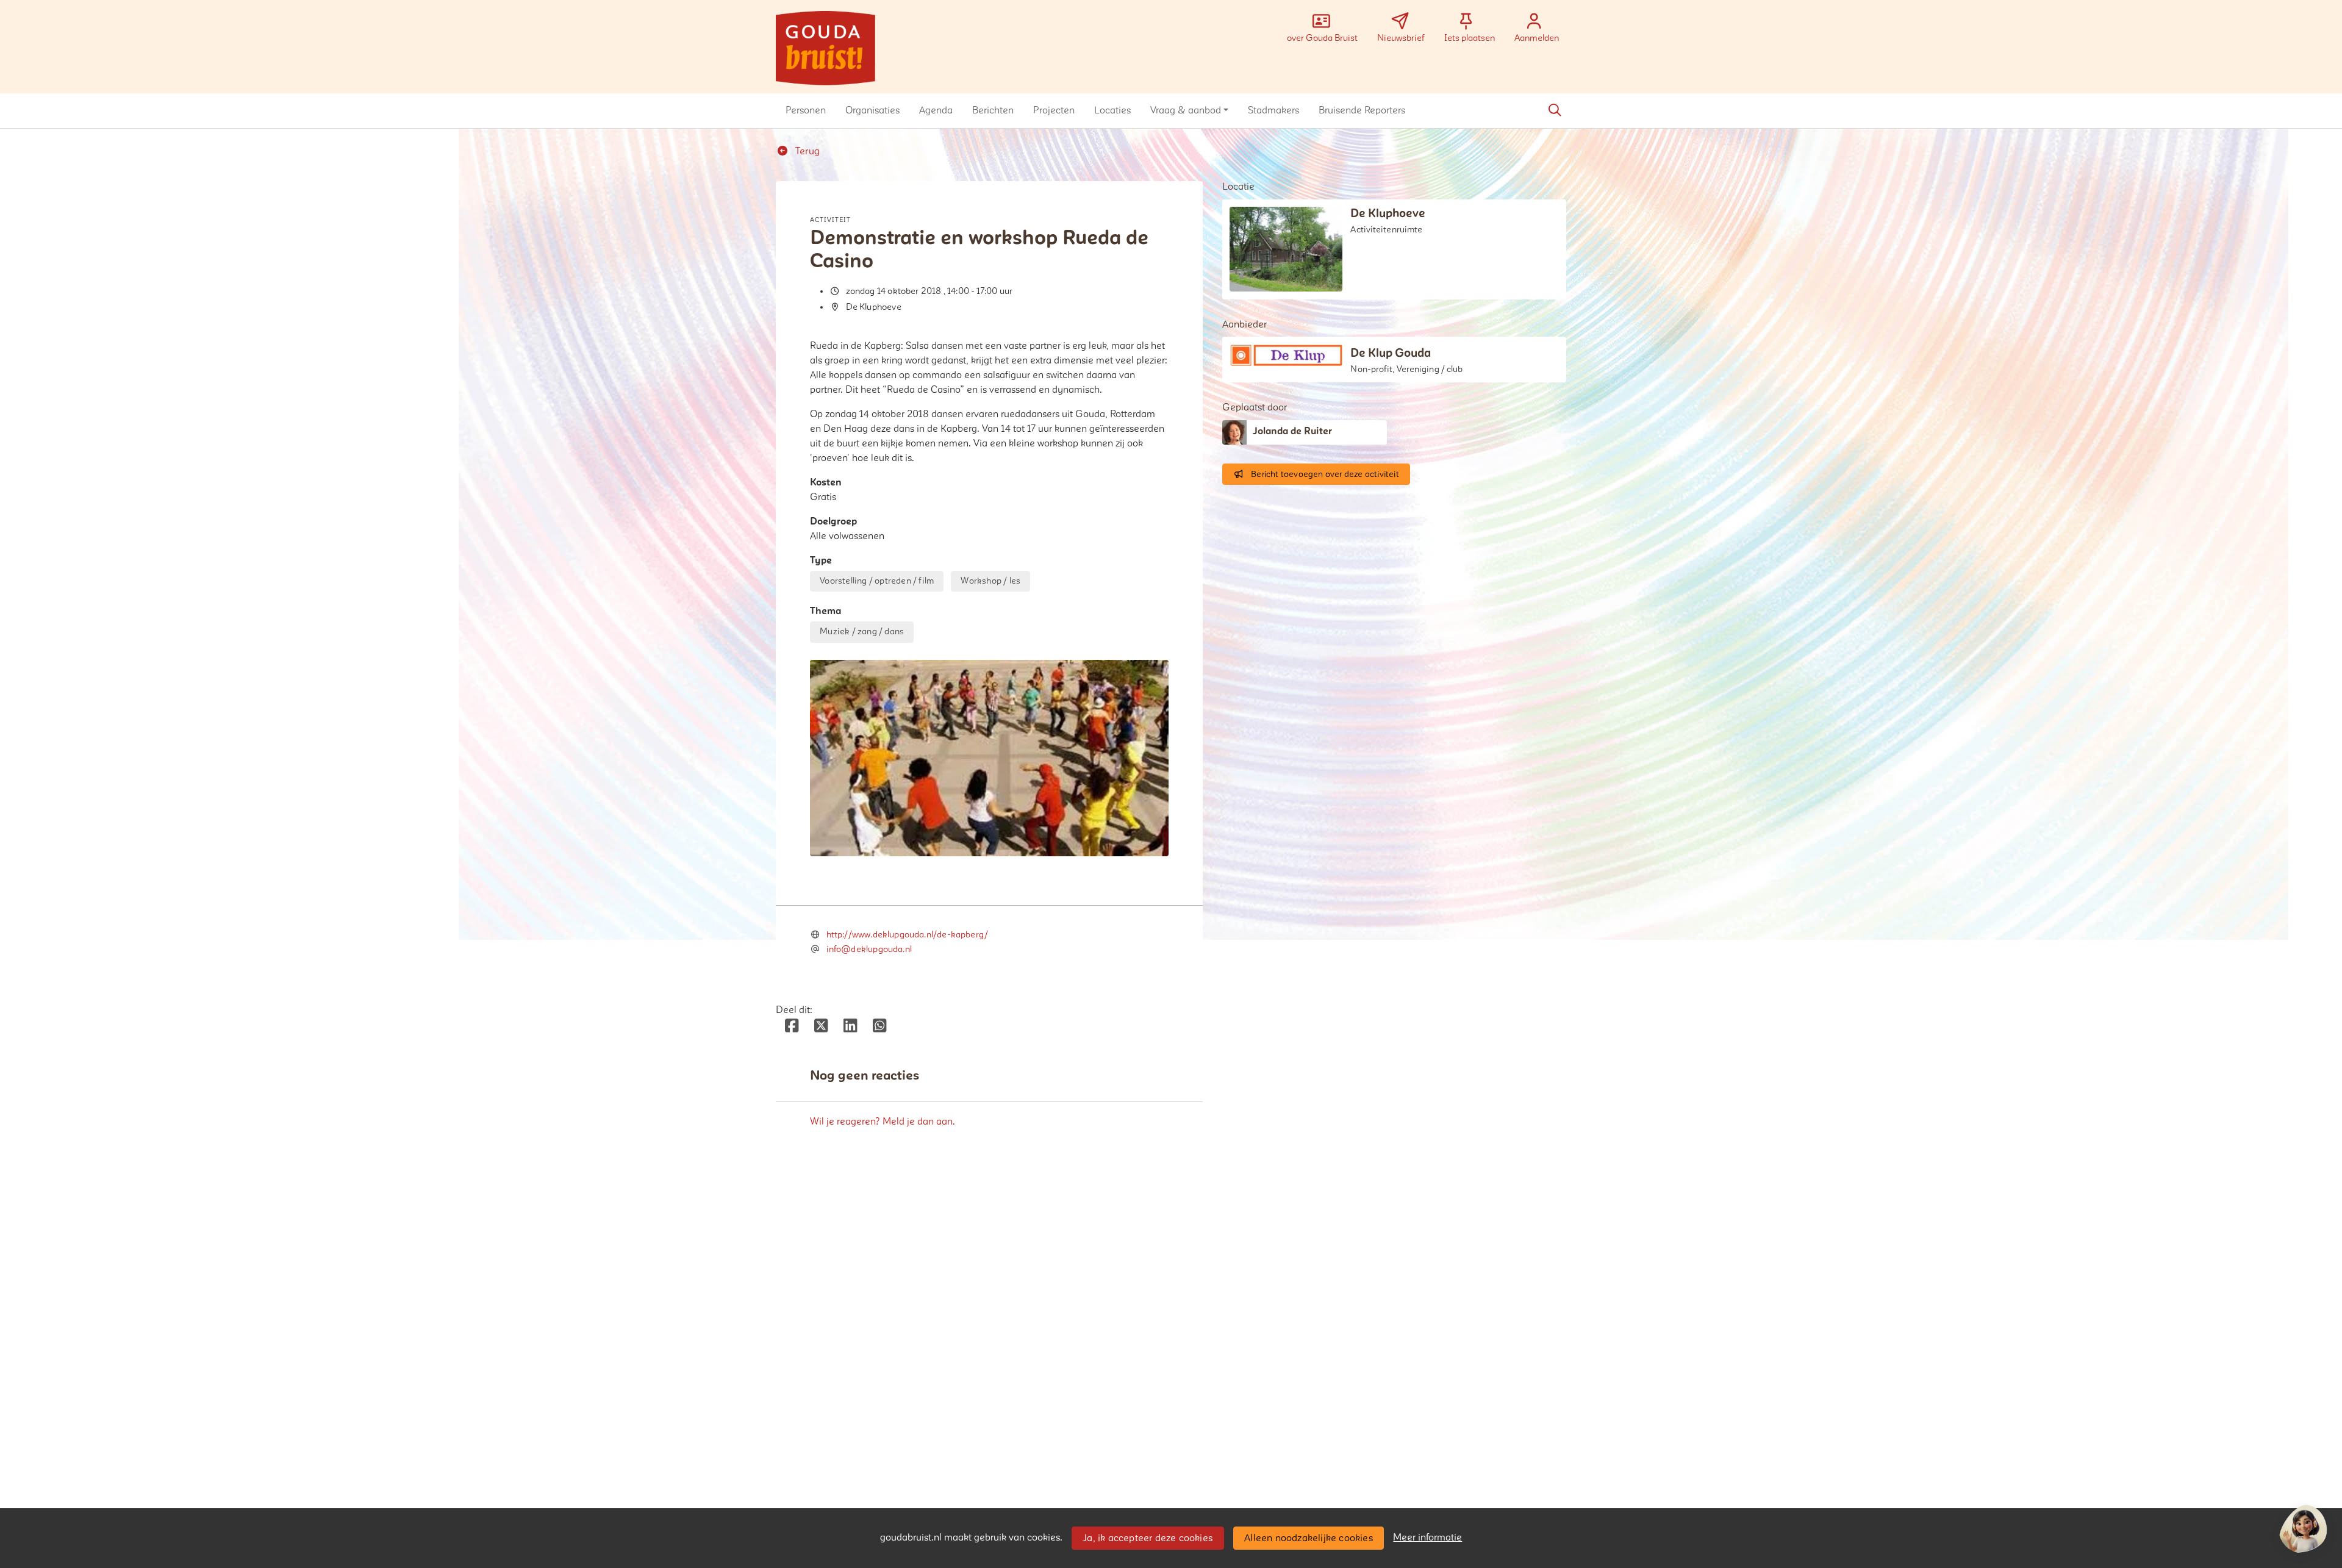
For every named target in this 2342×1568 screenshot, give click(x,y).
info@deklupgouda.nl (869, 949)
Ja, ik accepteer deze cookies (1148, 1538)
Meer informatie (1427, 1538)
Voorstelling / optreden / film (877, 581)
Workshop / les (990, 581)
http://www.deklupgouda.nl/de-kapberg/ (908, 935)
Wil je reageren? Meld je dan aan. (883, 1122)
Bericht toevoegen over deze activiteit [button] (1325, 474)
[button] (806, 110)
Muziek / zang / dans (862, 632)
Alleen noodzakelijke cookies (1309, 1538)
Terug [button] (806, 151)
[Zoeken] (1555, 110)
